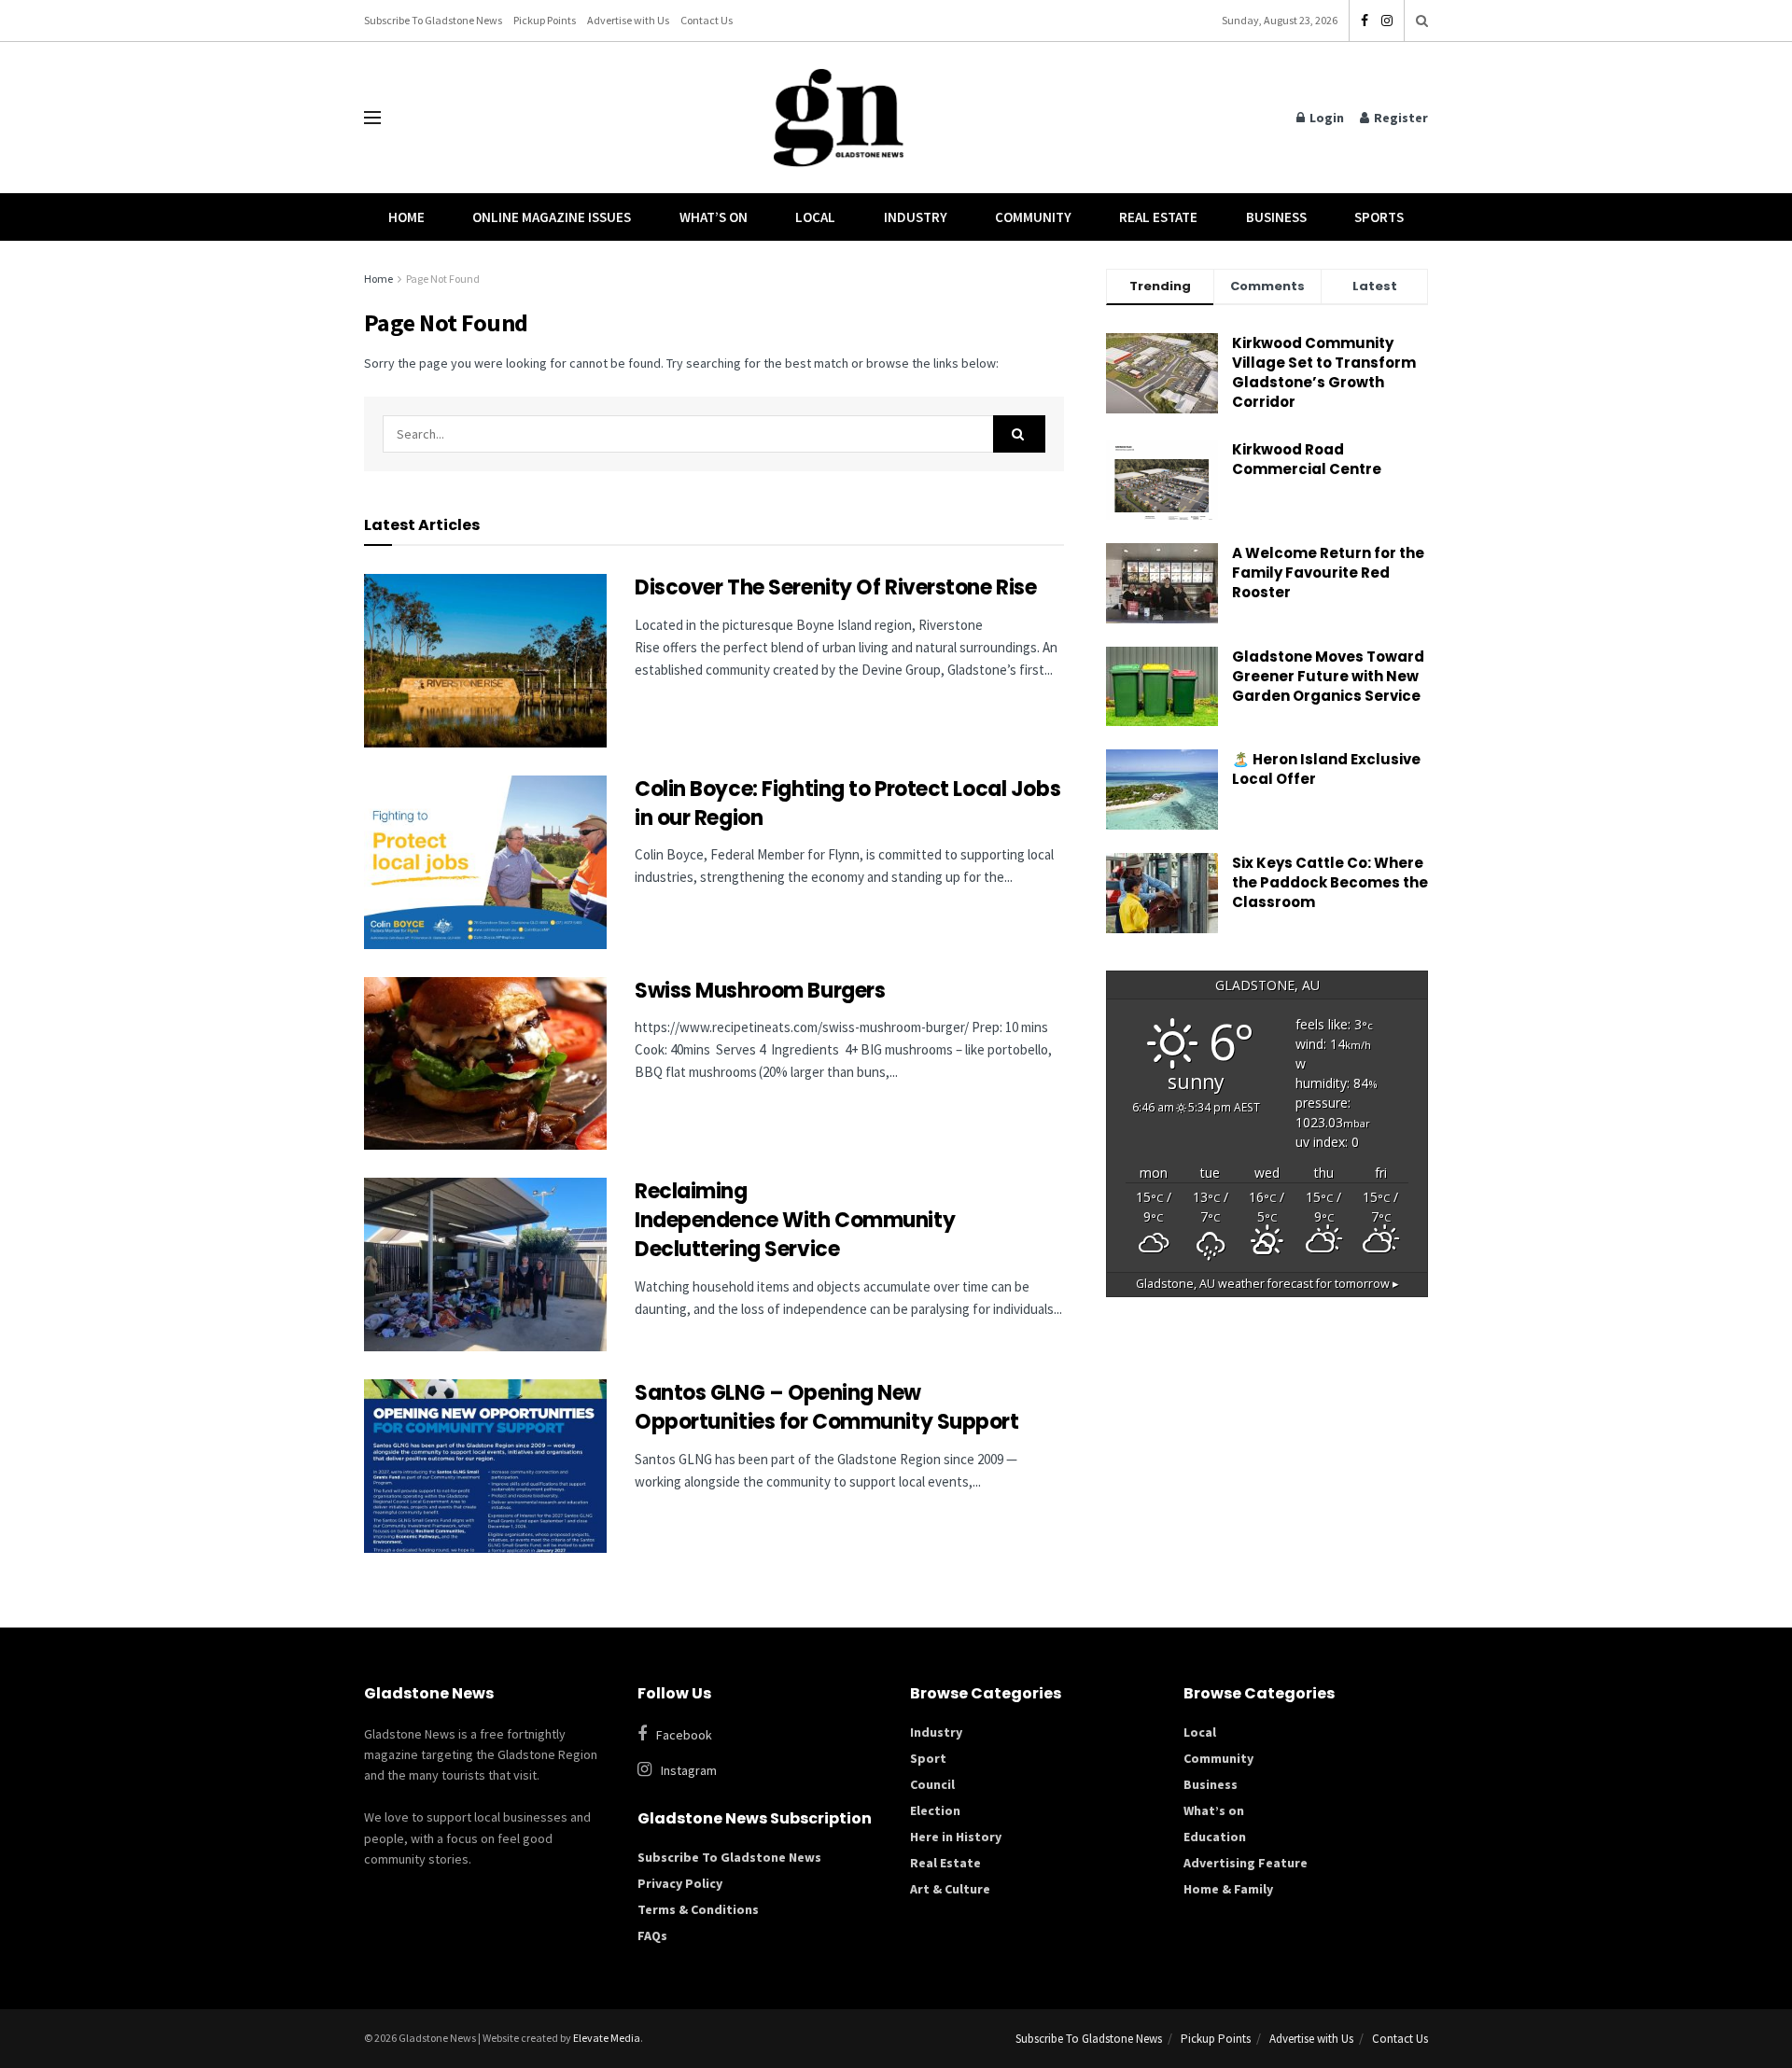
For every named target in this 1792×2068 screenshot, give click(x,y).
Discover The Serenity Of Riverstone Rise (838, 587)
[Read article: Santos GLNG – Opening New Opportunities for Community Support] (485, 1466)
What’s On (714, 217)
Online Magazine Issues (552, 217)
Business (1276, 217)
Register (1400, 118)
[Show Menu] (372, 118)
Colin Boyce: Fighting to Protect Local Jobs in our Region (847, 803)
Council (932, 1784)
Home (406, 217)
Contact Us (707, 20)
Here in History (956, 1837)
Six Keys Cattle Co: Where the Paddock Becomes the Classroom (1330, 882)
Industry (916, 217)
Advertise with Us (628, 20)
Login (1325, 118)
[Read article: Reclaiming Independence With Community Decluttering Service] (485, 1265)
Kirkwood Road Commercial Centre (1308, 459)
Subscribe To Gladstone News (433, 20)
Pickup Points (545, 20)
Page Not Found (443, 279)
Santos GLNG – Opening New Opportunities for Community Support (829, 1407)
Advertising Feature (1246, 1863)
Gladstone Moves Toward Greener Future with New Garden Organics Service (1328, 676)
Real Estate (1158, 217)
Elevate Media (607, 2038)
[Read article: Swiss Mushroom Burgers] (485, 1064)
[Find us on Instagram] (1387, 21)
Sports (1379, 217)
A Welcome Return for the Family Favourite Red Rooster (1328, 573)
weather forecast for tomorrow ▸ (1267, 1284)
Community (1033, 217)
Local (815, 217)
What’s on (1214, 1810)
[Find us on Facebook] (1365, 21)
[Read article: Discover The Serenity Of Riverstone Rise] (485, 661)
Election (935, 1810)
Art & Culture (950, 1889)
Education (1215, 1837)
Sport (928, 1758)
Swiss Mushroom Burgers (760, 991)
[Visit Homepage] (839, 118)
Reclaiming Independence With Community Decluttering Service (795, 1220)
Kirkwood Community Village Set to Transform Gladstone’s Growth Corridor (1324, 372)
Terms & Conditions (698, 1909)
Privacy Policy (680, 1883)
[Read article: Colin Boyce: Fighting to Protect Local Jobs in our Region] (485, 862)
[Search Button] (1422, 21)
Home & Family (1228, 1889)
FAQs (652, 1935)
